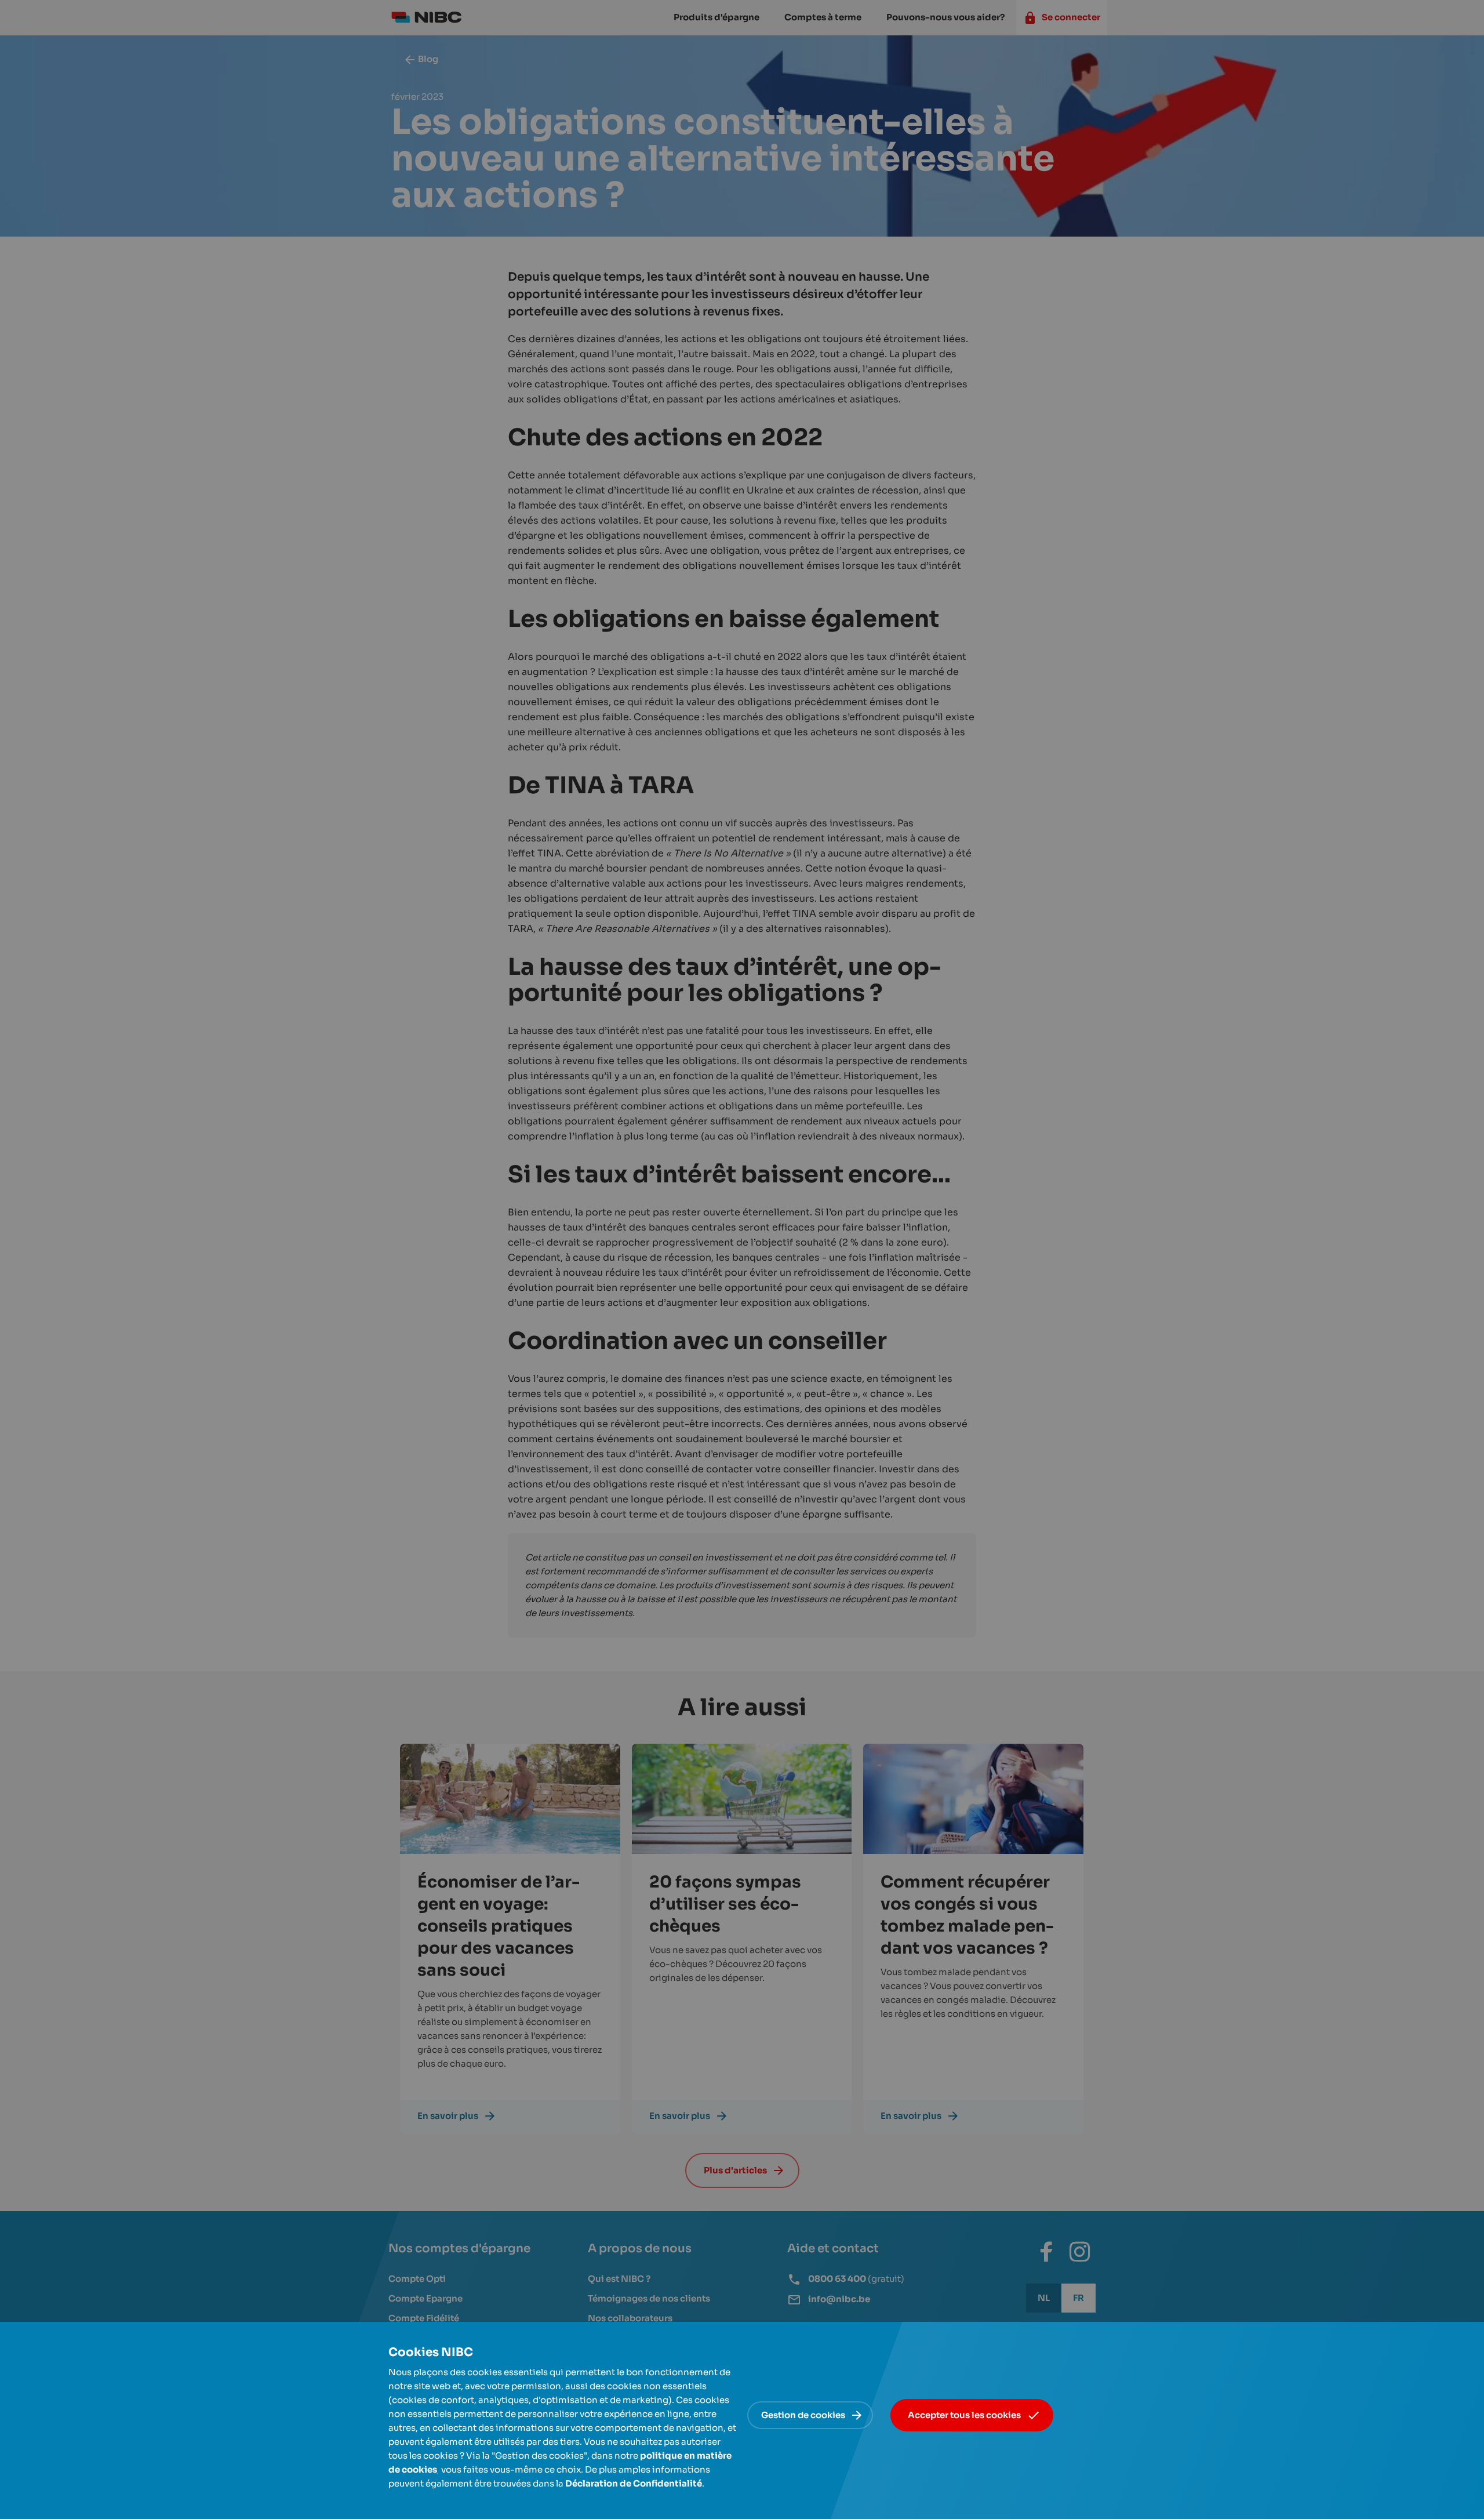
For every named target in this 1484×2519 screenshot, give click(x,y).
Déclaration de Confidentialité (634, 2483)
